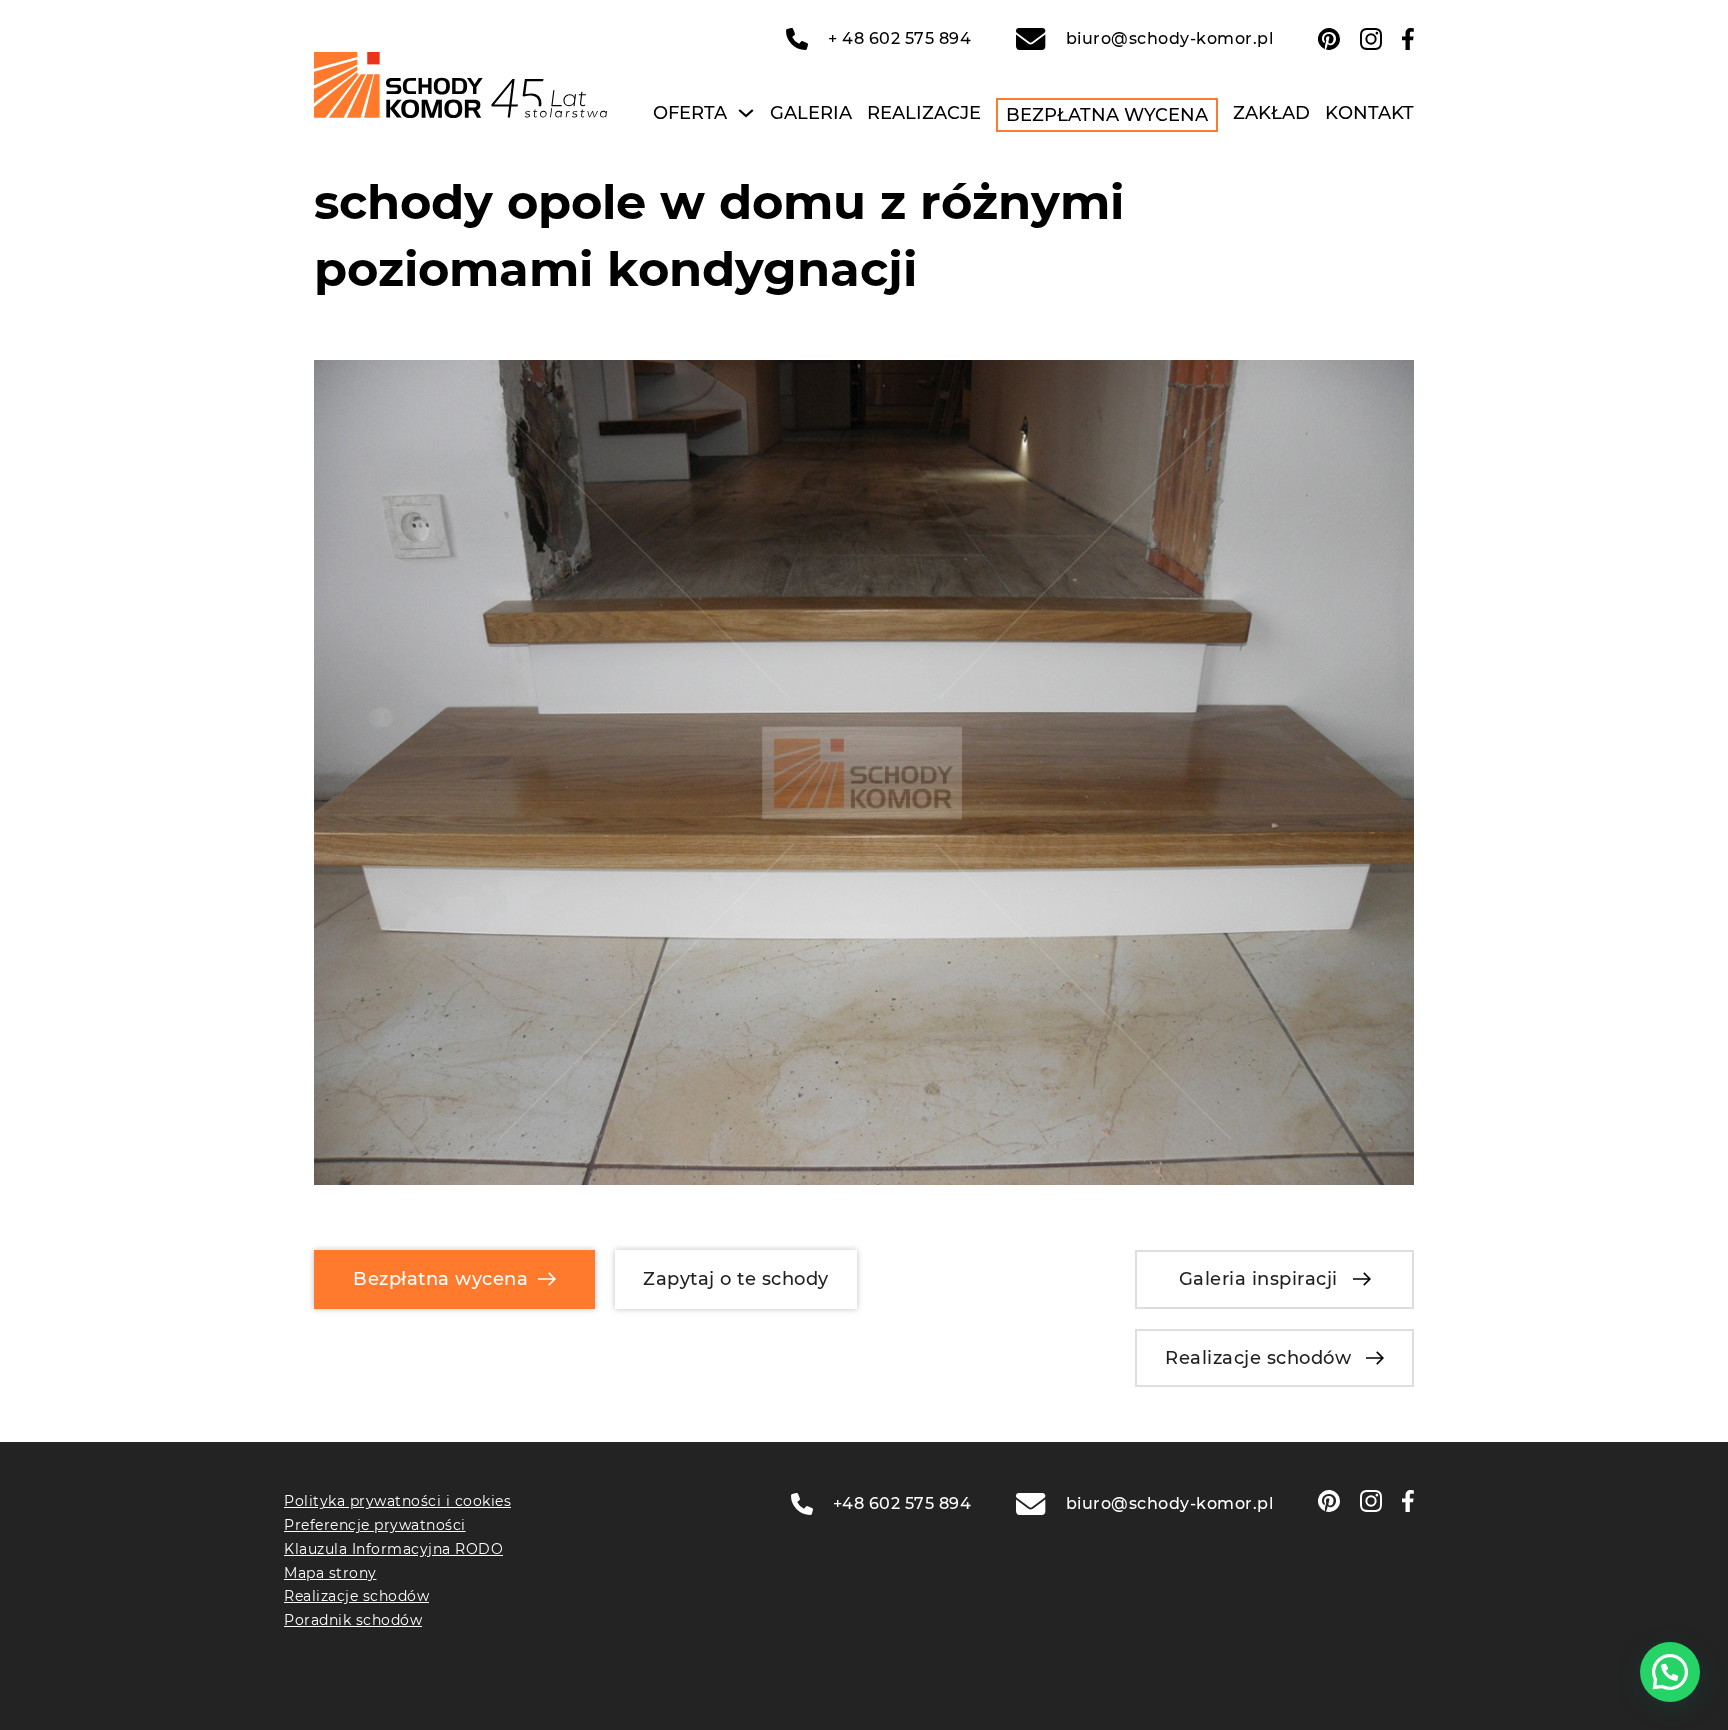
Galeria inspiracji (1258, 1279)
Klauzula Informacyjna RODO (393, 1549)
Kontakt (1369, 113)
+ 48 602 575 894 (899, 38)
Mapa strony (330, 1573)
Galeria (811, 113)
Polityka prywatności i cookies (397, 1501)
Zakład (1271, 113)
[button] (1670, 1672)
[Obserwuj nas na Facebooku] (1408, 39)
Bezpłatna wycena (1107, 115)
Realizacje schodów (1258, 1358)
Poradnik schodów (353, 1620)
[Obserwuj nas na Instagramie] (1371, 39)
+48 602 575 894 (902, 1503)
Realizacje (924, 113)
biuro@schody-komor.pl (1169, 38)
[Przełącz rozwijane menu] (746, 113)
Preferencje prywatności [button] (375, 1525)
